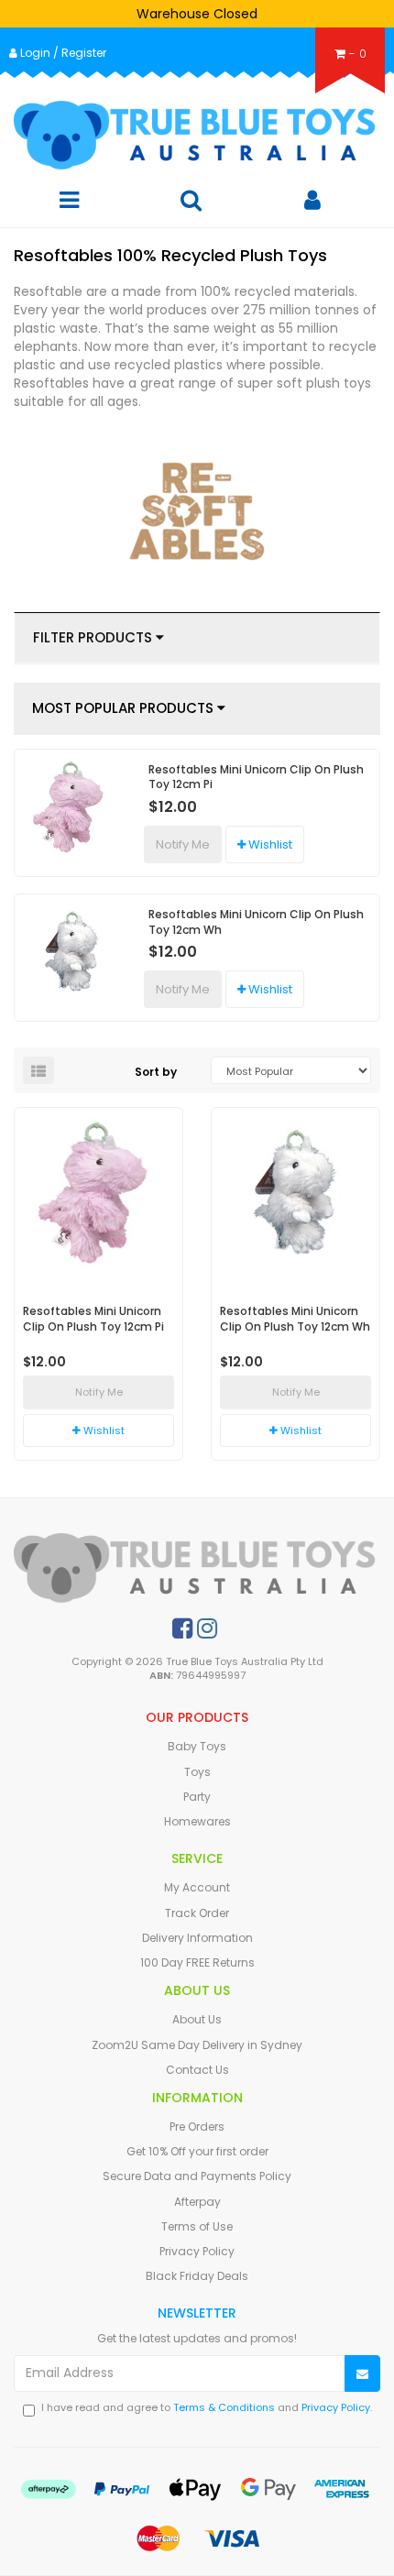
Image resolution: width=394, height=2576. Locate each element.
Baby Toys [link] (197, 1746)
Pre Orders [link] (197, 2127)
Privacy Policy (336, 2407)
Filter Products (94, 638)
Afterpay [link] (197, 2202)
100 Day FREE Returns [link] (197, 1962)
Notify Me (183, 844)
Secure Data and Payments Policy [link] (197, 2176)
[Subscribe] (362, 2374)
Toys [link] (197, 1772)
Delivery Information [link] (197, 1938)
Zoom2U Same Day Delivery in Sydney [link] (197, 2045)
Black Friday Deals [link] (197, 2276)
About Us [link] (197, 2019)
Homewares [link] (197, 1821)
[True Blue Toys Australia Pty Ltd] (197, 135)
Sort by (156, 1072)
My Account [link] (197, 1887)
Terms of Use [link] (197, 2226)
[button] (265, 844)
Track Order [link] (197, 1913)
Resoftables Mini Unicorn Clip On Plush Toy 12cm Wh (256, 922)
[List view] (38, 1070)
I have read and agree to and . (207, 2408)
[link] (182, 1628)
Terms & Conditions (224, 2407)
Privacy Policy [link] (197, 2251)
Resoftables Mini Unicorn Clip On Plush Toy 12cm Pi (256, 777)
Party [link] (197, 1797)
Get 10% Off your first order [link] (197, 2151)
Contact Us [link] (197, 2070)
